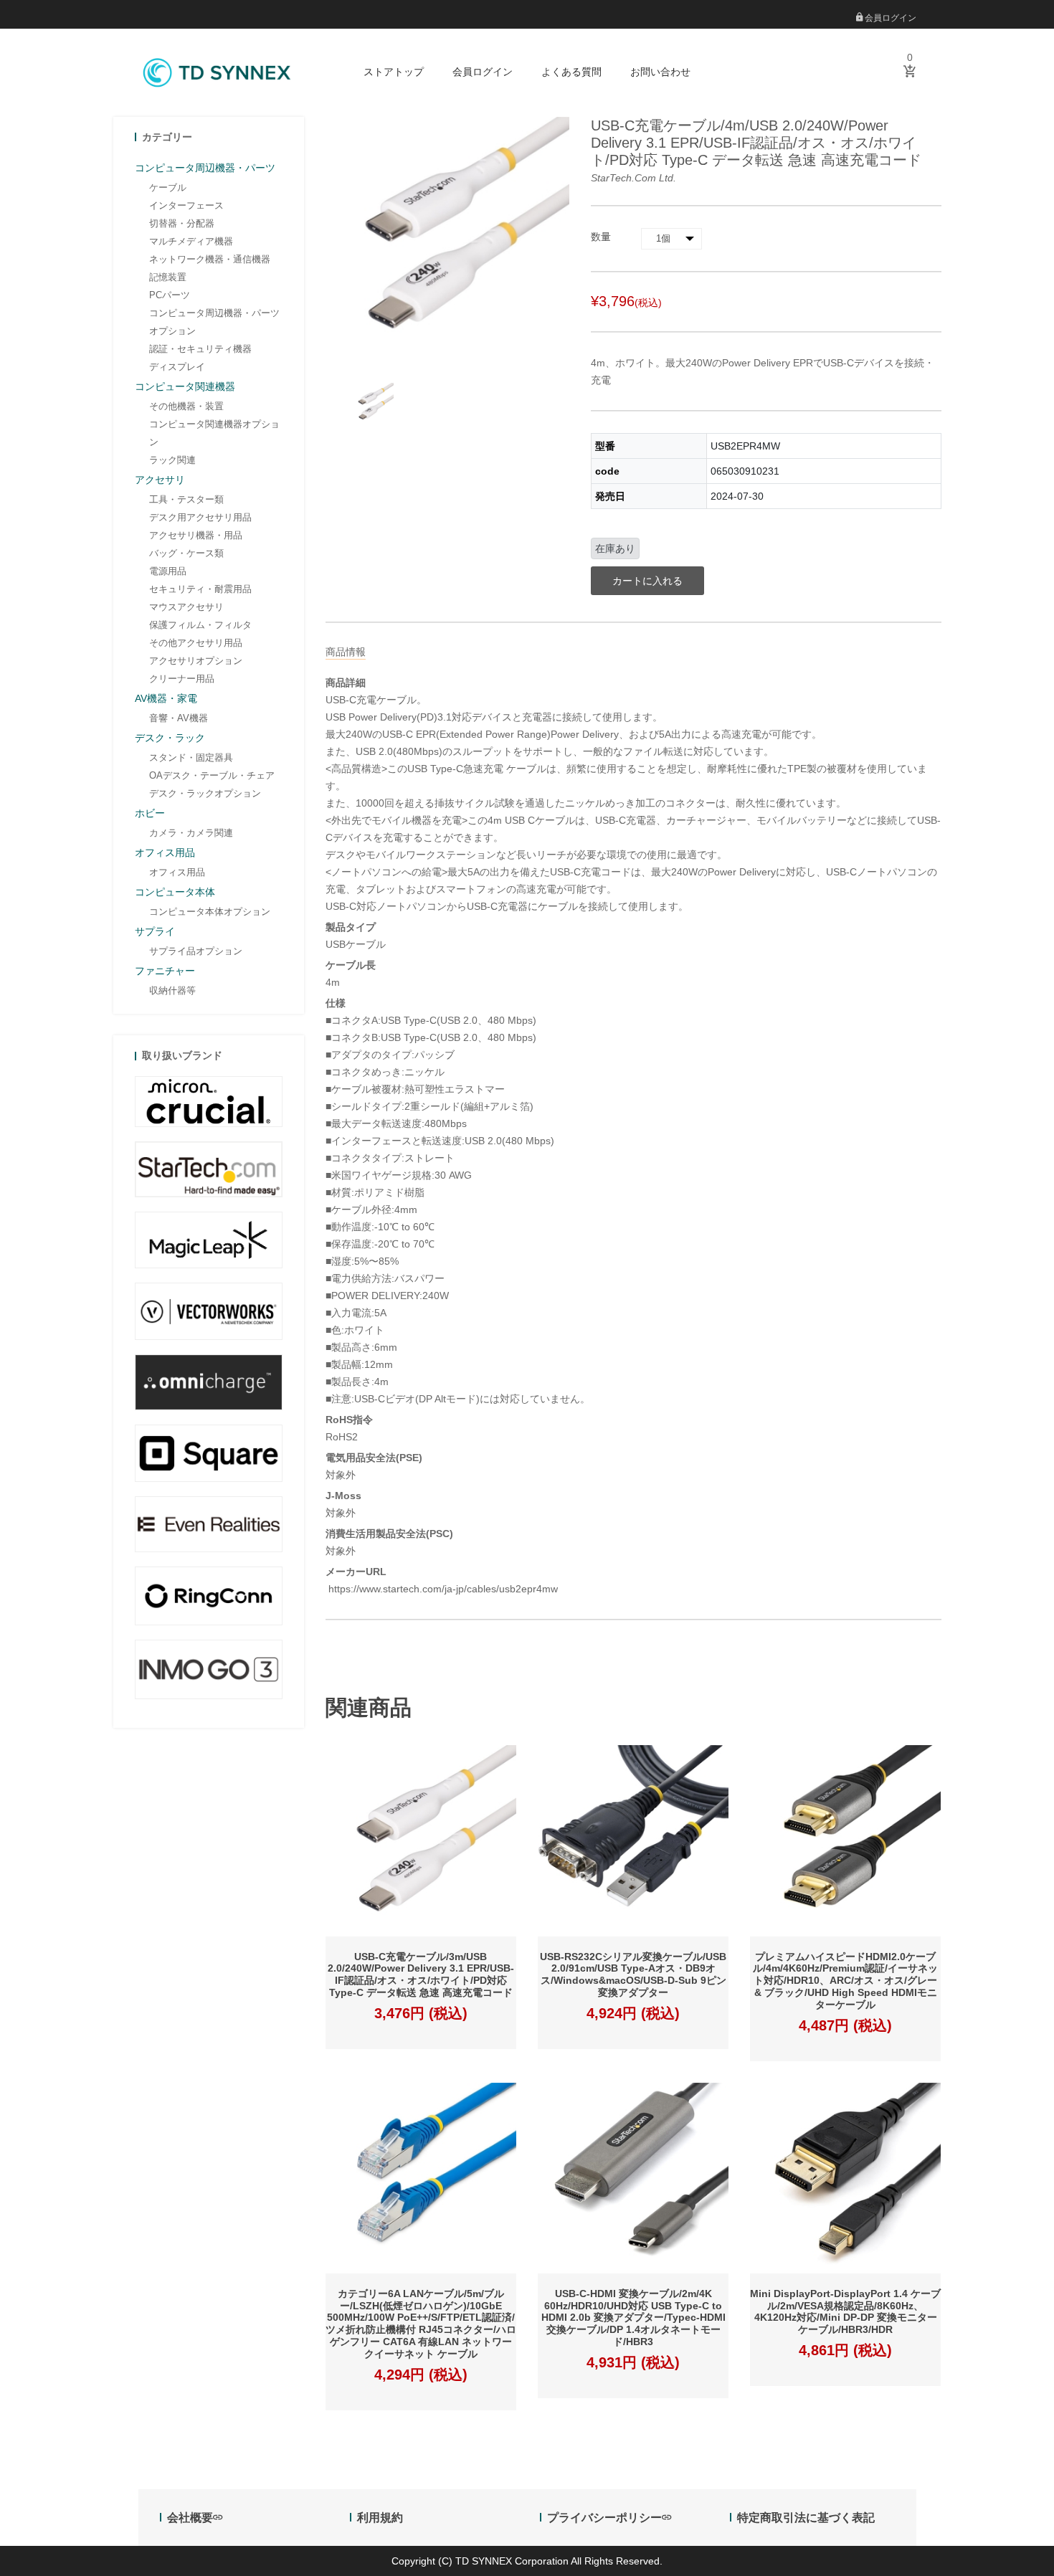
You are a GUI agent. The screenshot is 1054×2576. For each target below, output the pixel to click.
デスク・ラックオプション (205, 793)
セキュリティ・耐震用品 (200, 589)
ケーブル (168, 187)
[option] (372, 404)
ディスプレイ (177, 367)
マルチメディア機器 (191, 241)
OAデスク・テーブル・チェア (212, 775)
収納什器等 (172, 990)
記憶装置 (168, 277)
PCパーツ (170, 295)
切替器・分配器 (182, 223)
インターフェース (186, 205)
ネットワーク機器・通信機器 (210, 259)
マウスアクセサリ (186, 607)
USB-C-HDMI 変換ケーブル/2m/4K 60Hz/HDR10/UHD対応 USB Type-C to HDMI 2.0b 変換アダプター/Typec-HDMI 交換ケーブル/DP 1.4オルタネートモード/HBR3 (633, 2318)
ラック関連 (172, 460)
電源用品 (168, 571)
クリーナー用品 (182, 679)
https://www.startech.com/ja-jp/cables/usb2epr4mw (442, 1589)
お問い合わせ (660, 72)
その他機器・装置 (186, 406)
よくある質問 (571, 72)
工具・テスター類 (186, 499)
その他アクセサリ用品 (196, 643)
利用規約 (380, 2518)
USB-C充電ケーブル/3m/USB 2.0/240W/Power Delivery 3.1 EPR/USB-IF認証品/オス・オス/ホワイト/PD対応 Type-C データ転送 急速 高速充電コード (421, 1974)
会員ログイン (889, 18)
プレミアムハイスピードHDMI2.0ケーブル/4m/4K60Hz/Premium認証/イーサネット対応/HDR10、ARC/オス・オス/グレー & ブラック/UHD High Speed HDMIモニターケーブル (845, 1981)
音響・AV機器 (179, 718)
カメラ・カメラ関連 (191, 833)
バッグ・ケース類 (186, 553)
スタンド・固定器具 (191, 757)
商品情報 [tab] (346, 652)
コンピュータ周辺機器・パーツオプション (214, 322)
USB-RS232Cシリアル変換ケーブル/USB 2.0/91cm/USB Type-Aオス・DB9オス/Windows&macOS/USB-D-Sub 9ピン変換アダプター (633, 1974)
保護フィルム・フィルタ (200, 625)
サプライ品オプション (196, 951)
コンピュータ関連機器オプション (214, 433)
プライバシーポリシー (604, 2518)
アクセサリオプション (196, 661)
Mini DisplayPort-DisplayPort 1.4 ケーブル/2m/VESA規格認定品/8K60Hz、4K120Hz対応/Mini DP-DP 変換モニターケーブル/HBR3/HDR (845, 2311)
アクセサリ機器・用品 (196, 535)
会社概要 (190, 2518)
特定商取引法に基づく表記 (806, 2518)
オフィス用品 (177, 872)
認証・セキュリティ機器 (200, 349)
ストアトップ (394, 72)
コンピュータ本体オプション (210, 912)
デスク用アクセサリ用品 (200, 517)
